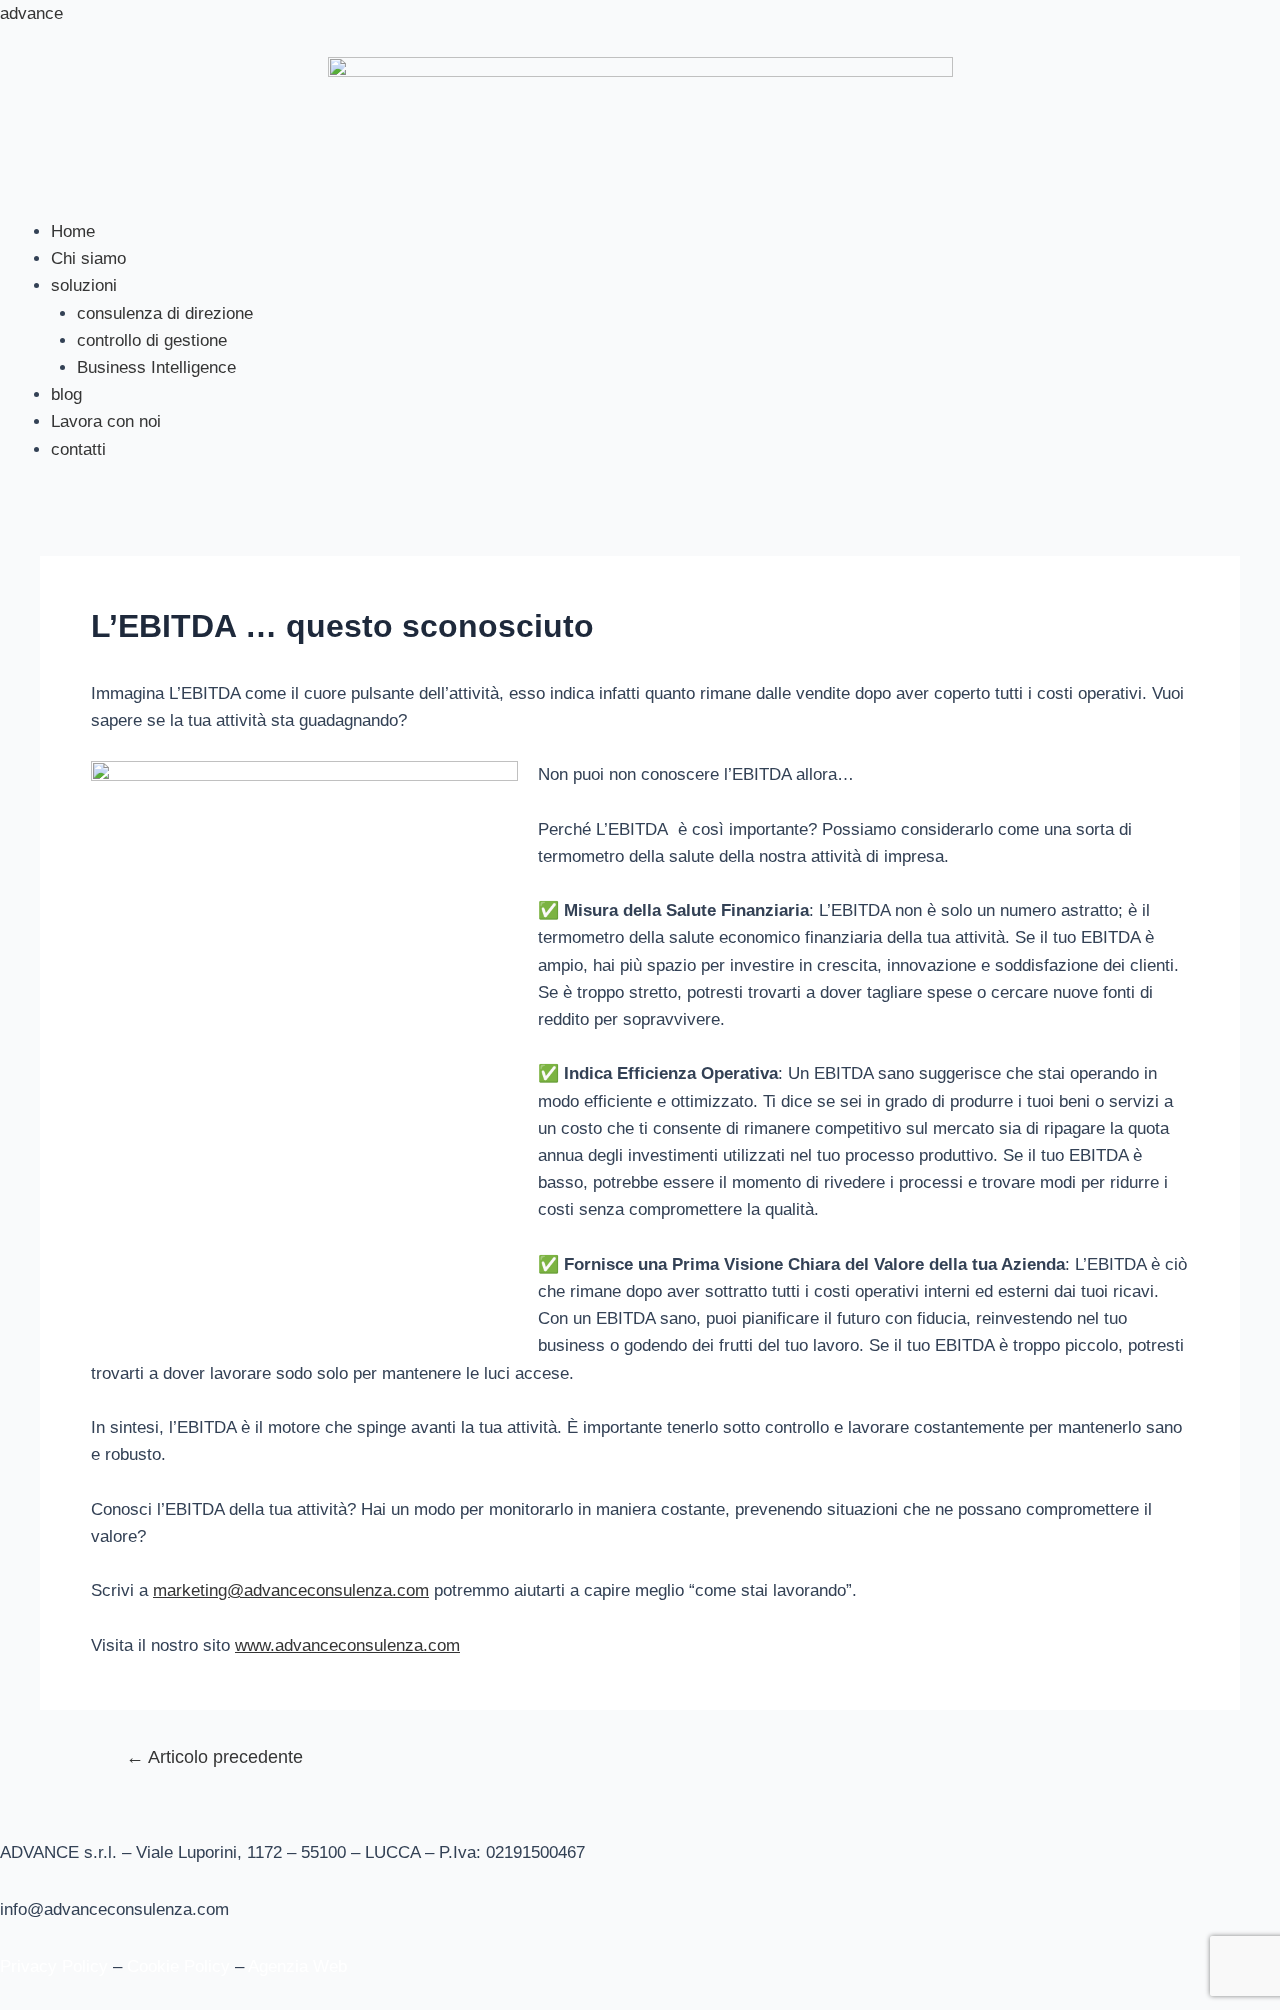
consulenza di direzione (165, 313)
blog (66, 394)
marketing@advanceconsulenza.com (291, 1590)
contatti (78, 449)
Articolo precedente (214, 1757)
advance (31, 13)
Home (73, 231)
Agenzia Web (297, 1966)
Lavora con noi (106, 421)
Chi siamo (88, 258)
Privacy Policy (54, 1966)
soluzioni (84, 285)
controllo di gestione (152, 340)
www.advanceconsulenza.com (347, 1645)
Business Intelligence (156, 367)
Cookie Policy (178, 1966)
